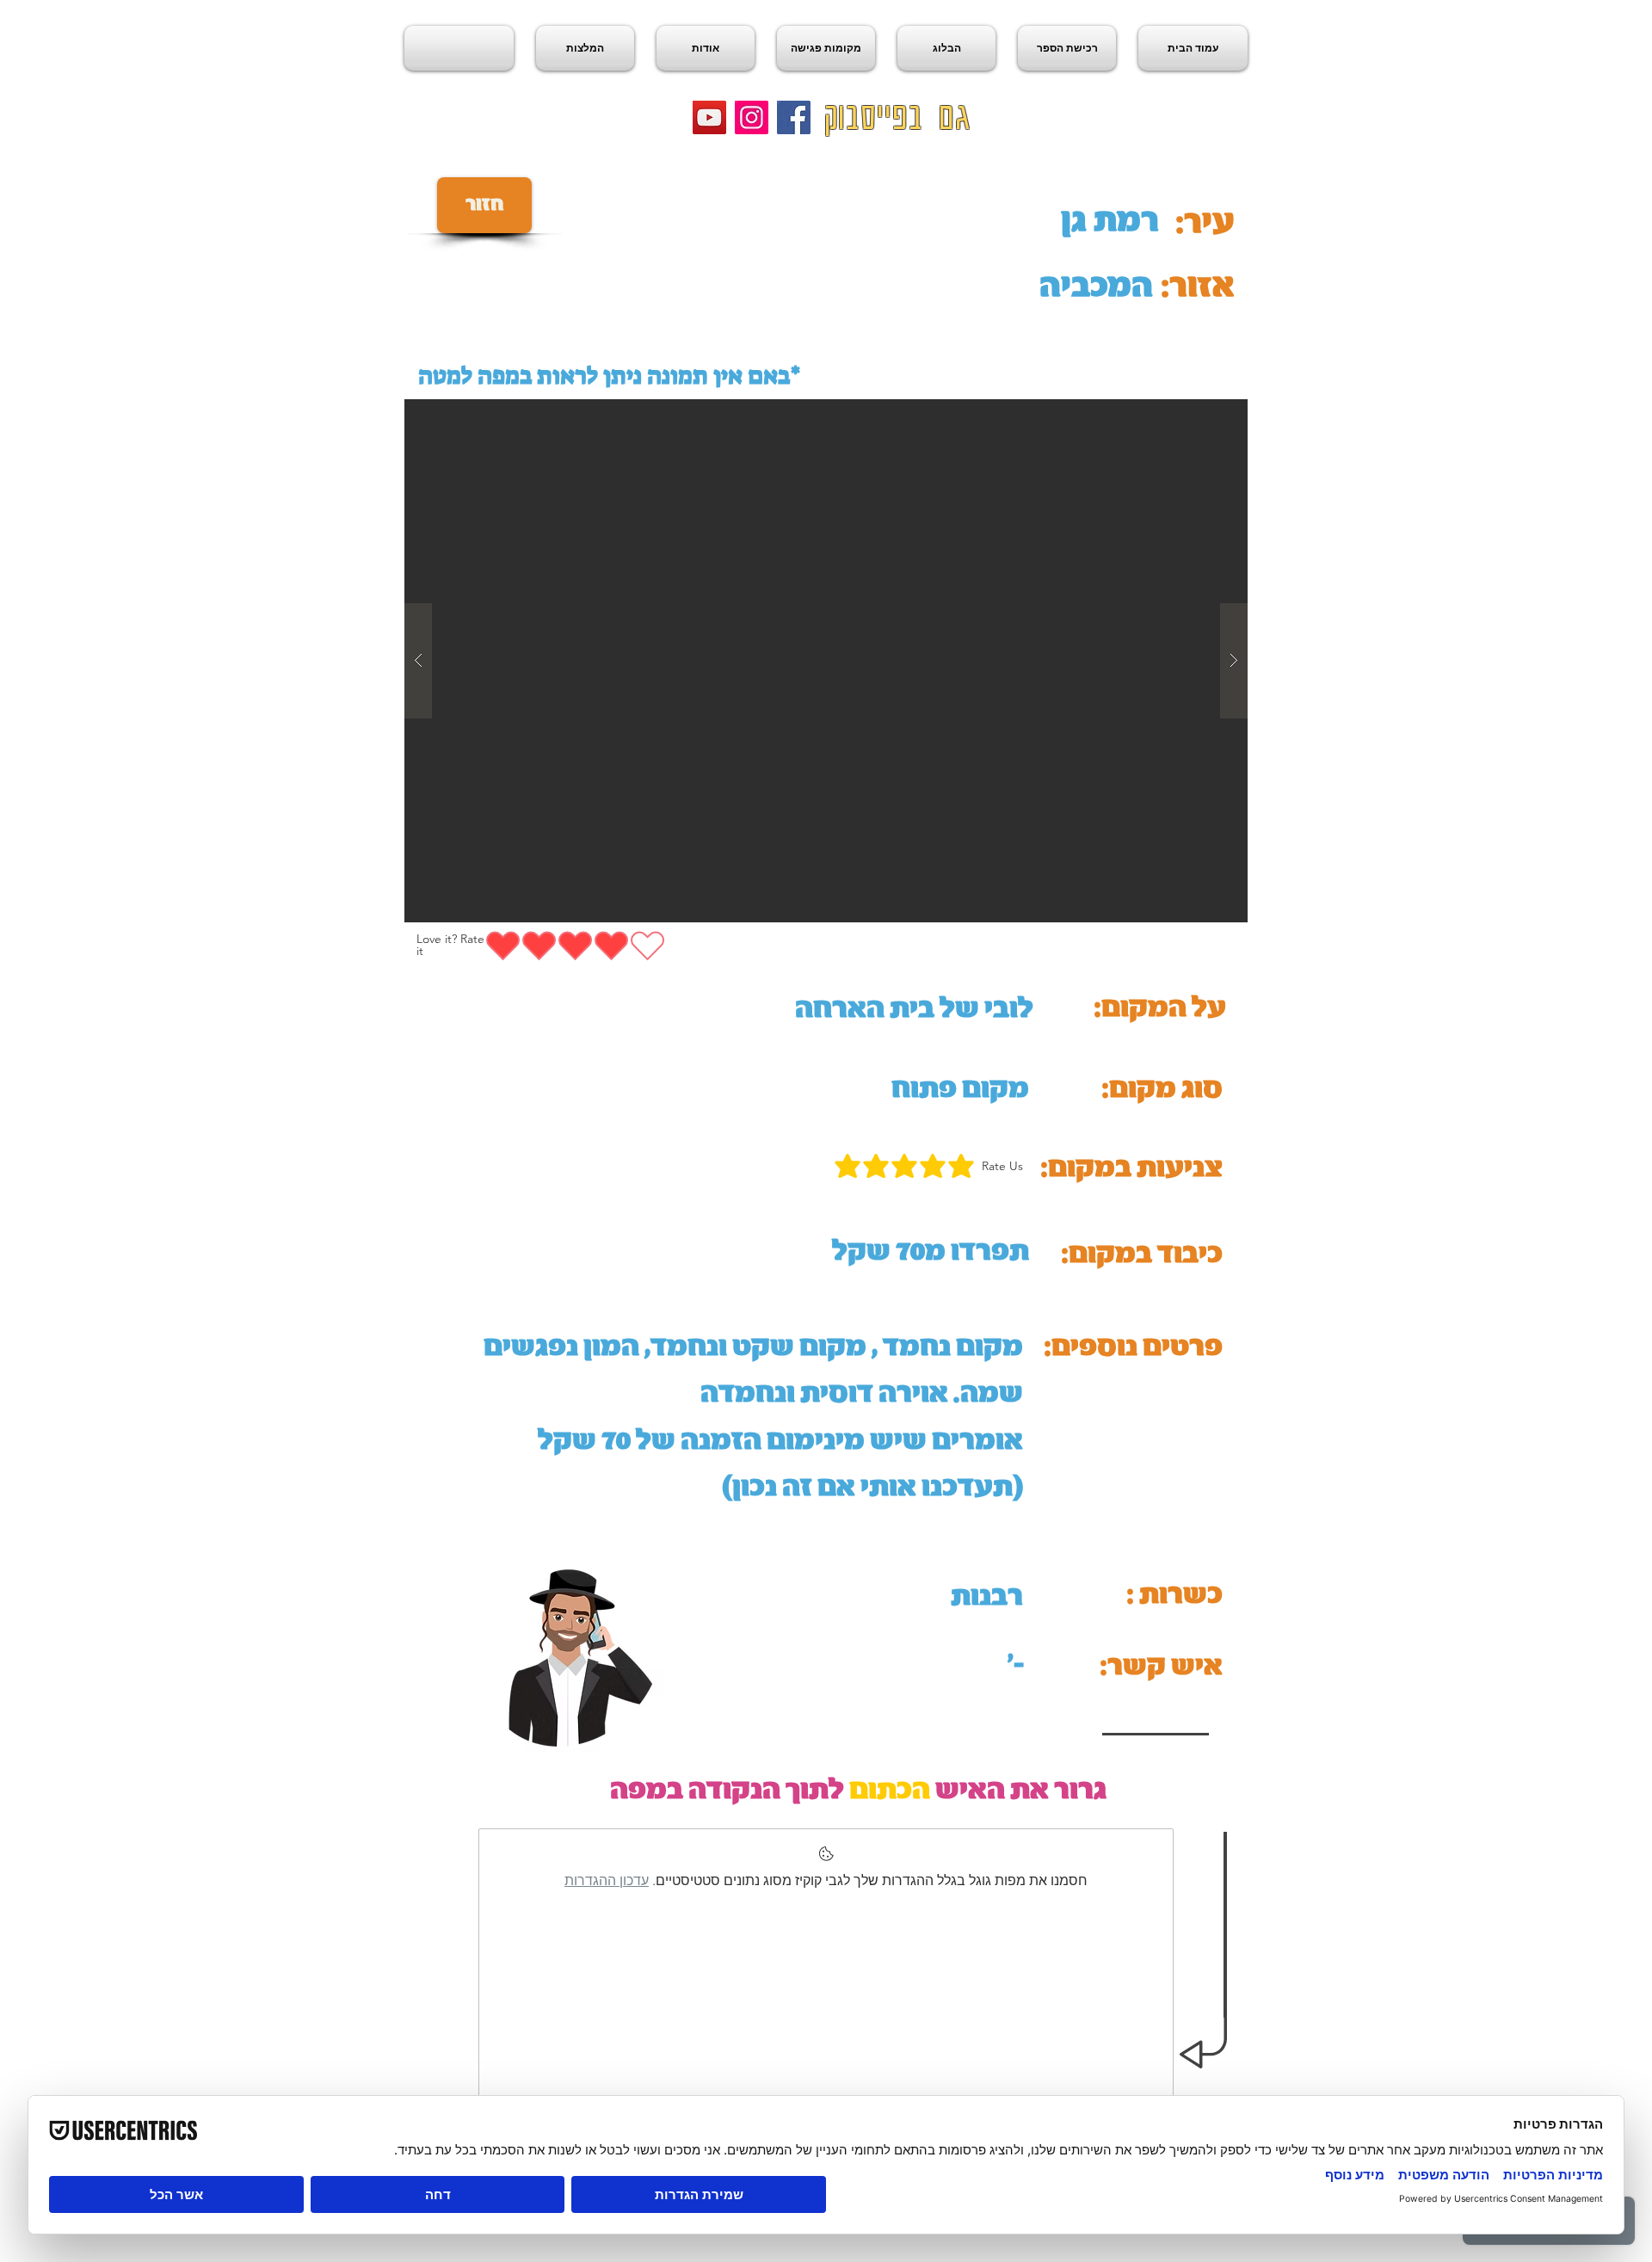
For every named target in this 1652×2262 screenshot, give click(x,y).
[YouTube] (709, 117)
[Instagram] (752, 117)
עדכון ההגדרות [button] (607, 1880)
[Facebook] (794, 117)
